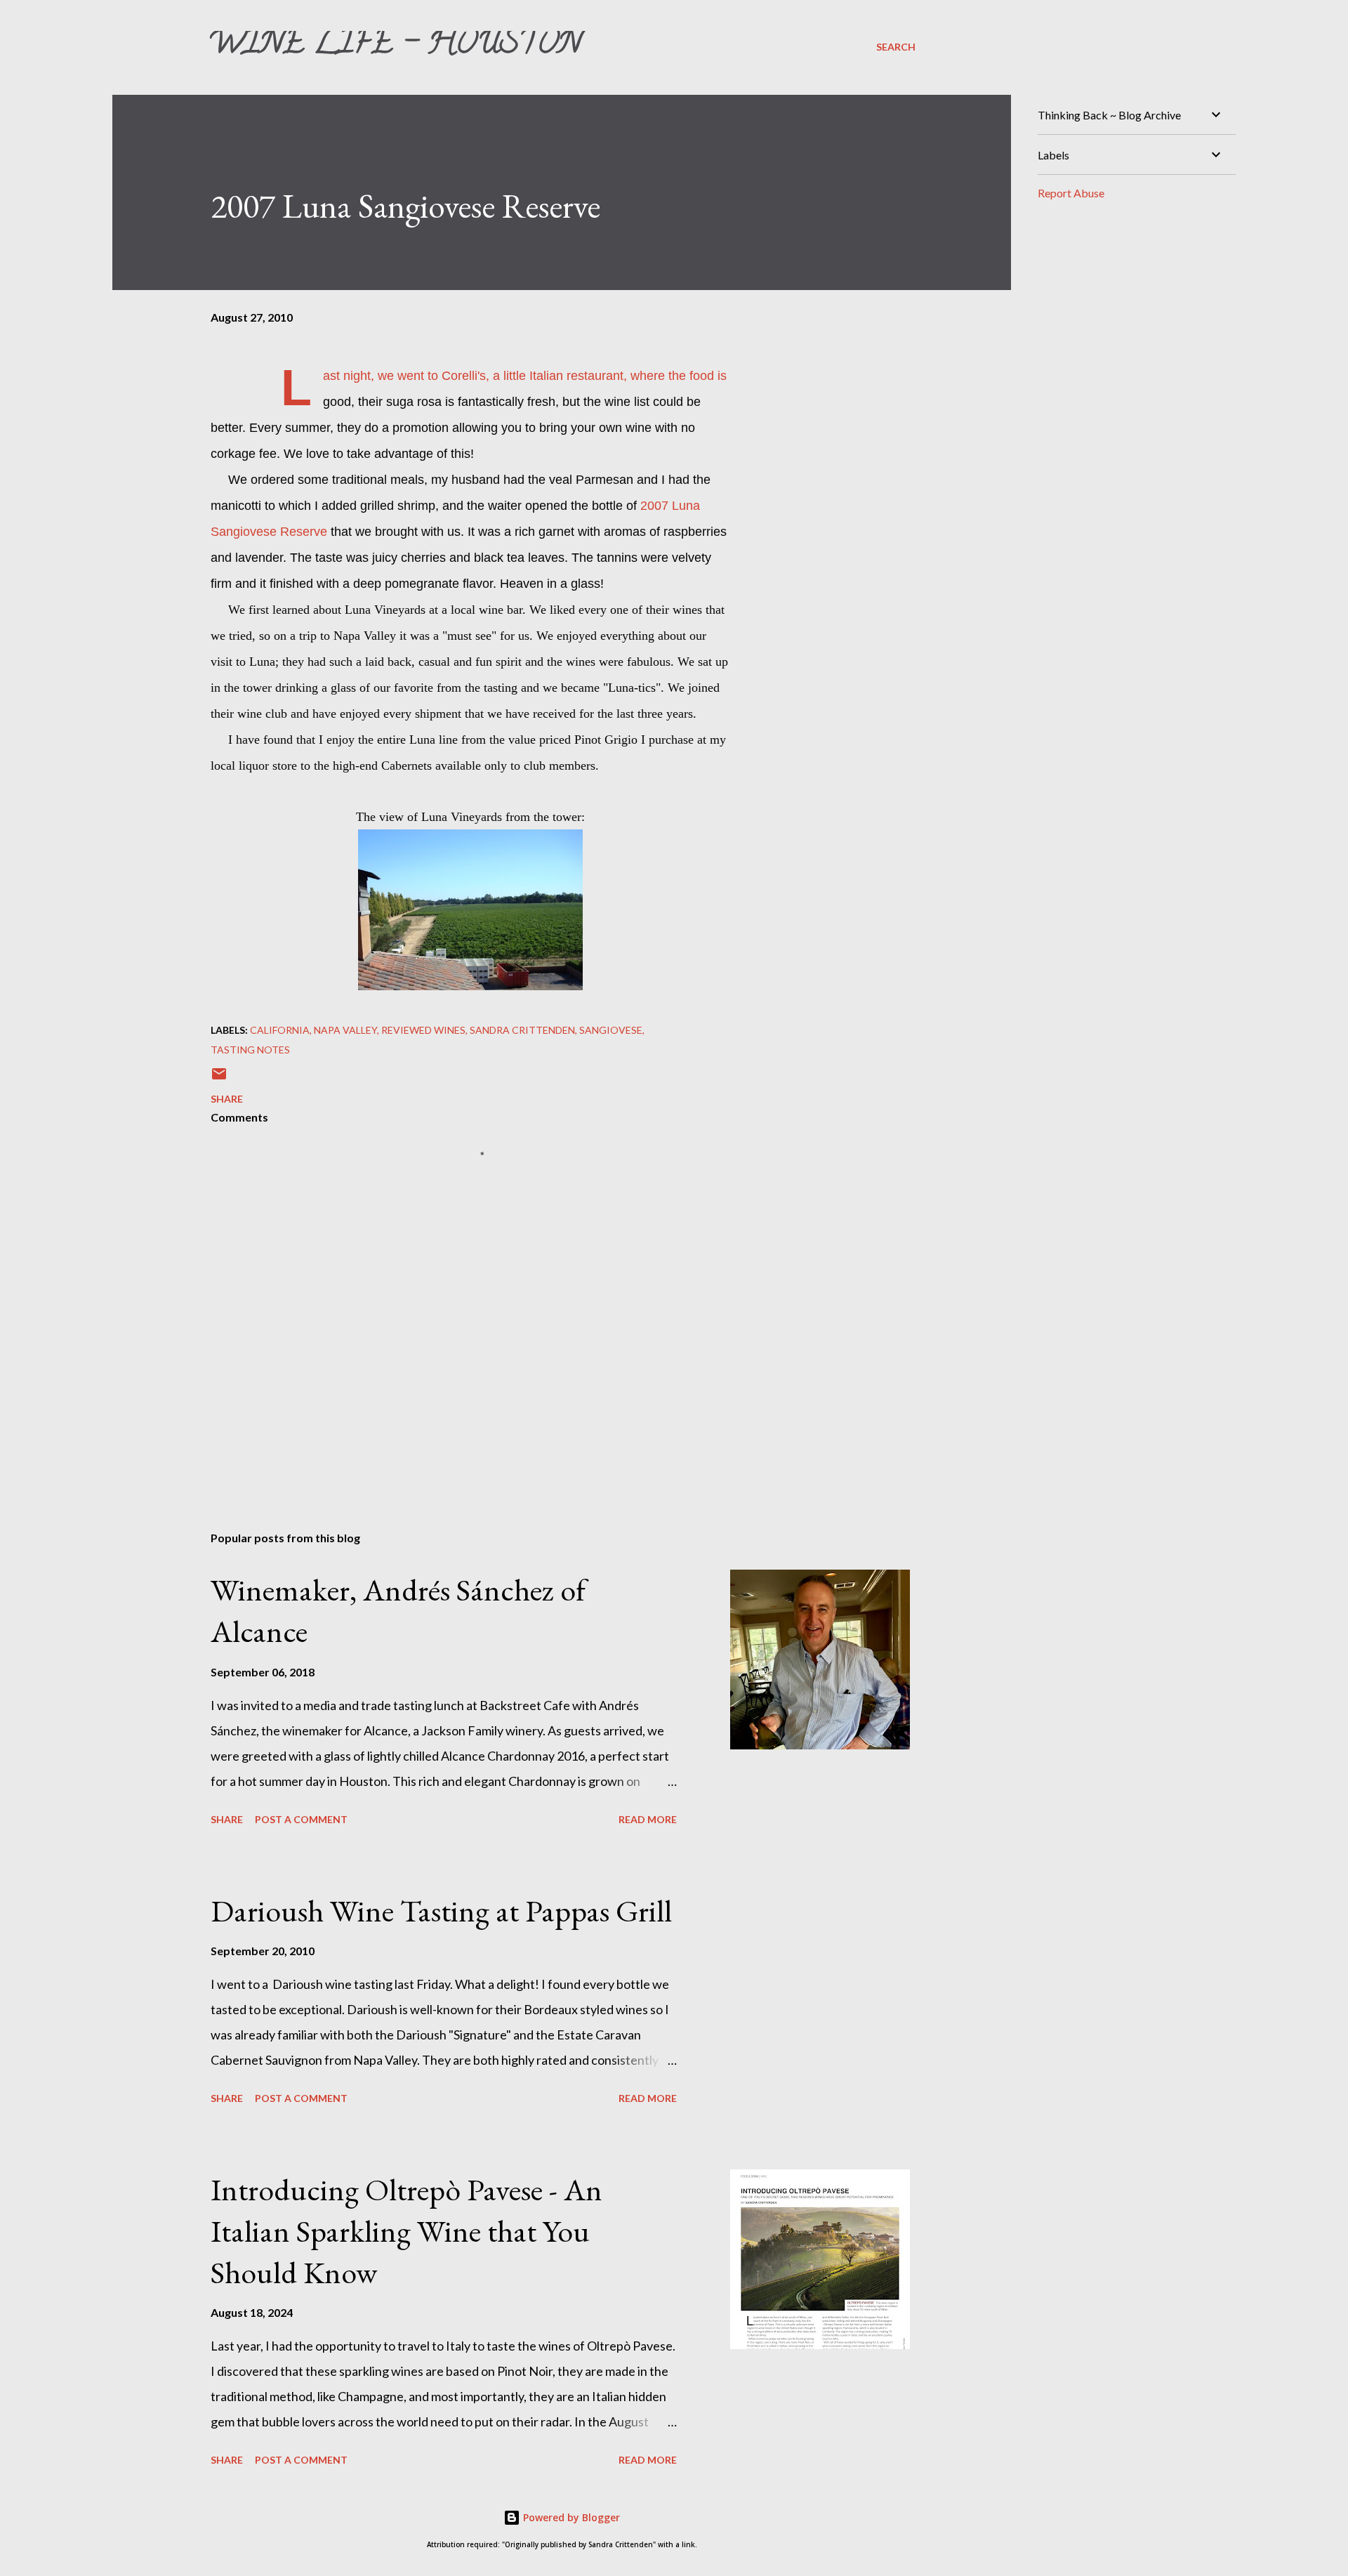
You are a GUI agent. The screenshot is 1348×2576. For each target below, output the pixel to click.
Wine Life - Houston (395, 46)
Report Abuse (1071, 193)
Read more (648, 1819)
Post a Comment (301, 1819)
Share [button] (227, 1099)
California (280, 1030)
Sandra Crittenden (522, 1030)
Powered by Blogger (570, 2517)
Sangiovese (611, 1030)
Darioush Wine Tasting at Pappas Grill (441, 1911)
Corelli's (464, 376)
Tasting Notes (250, 1050)
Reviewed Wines (423, 1030)
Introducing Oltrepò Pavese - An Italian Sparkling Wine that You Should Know (407, 2230)
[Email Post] (219, 1078)
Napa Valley (345, 1030)
